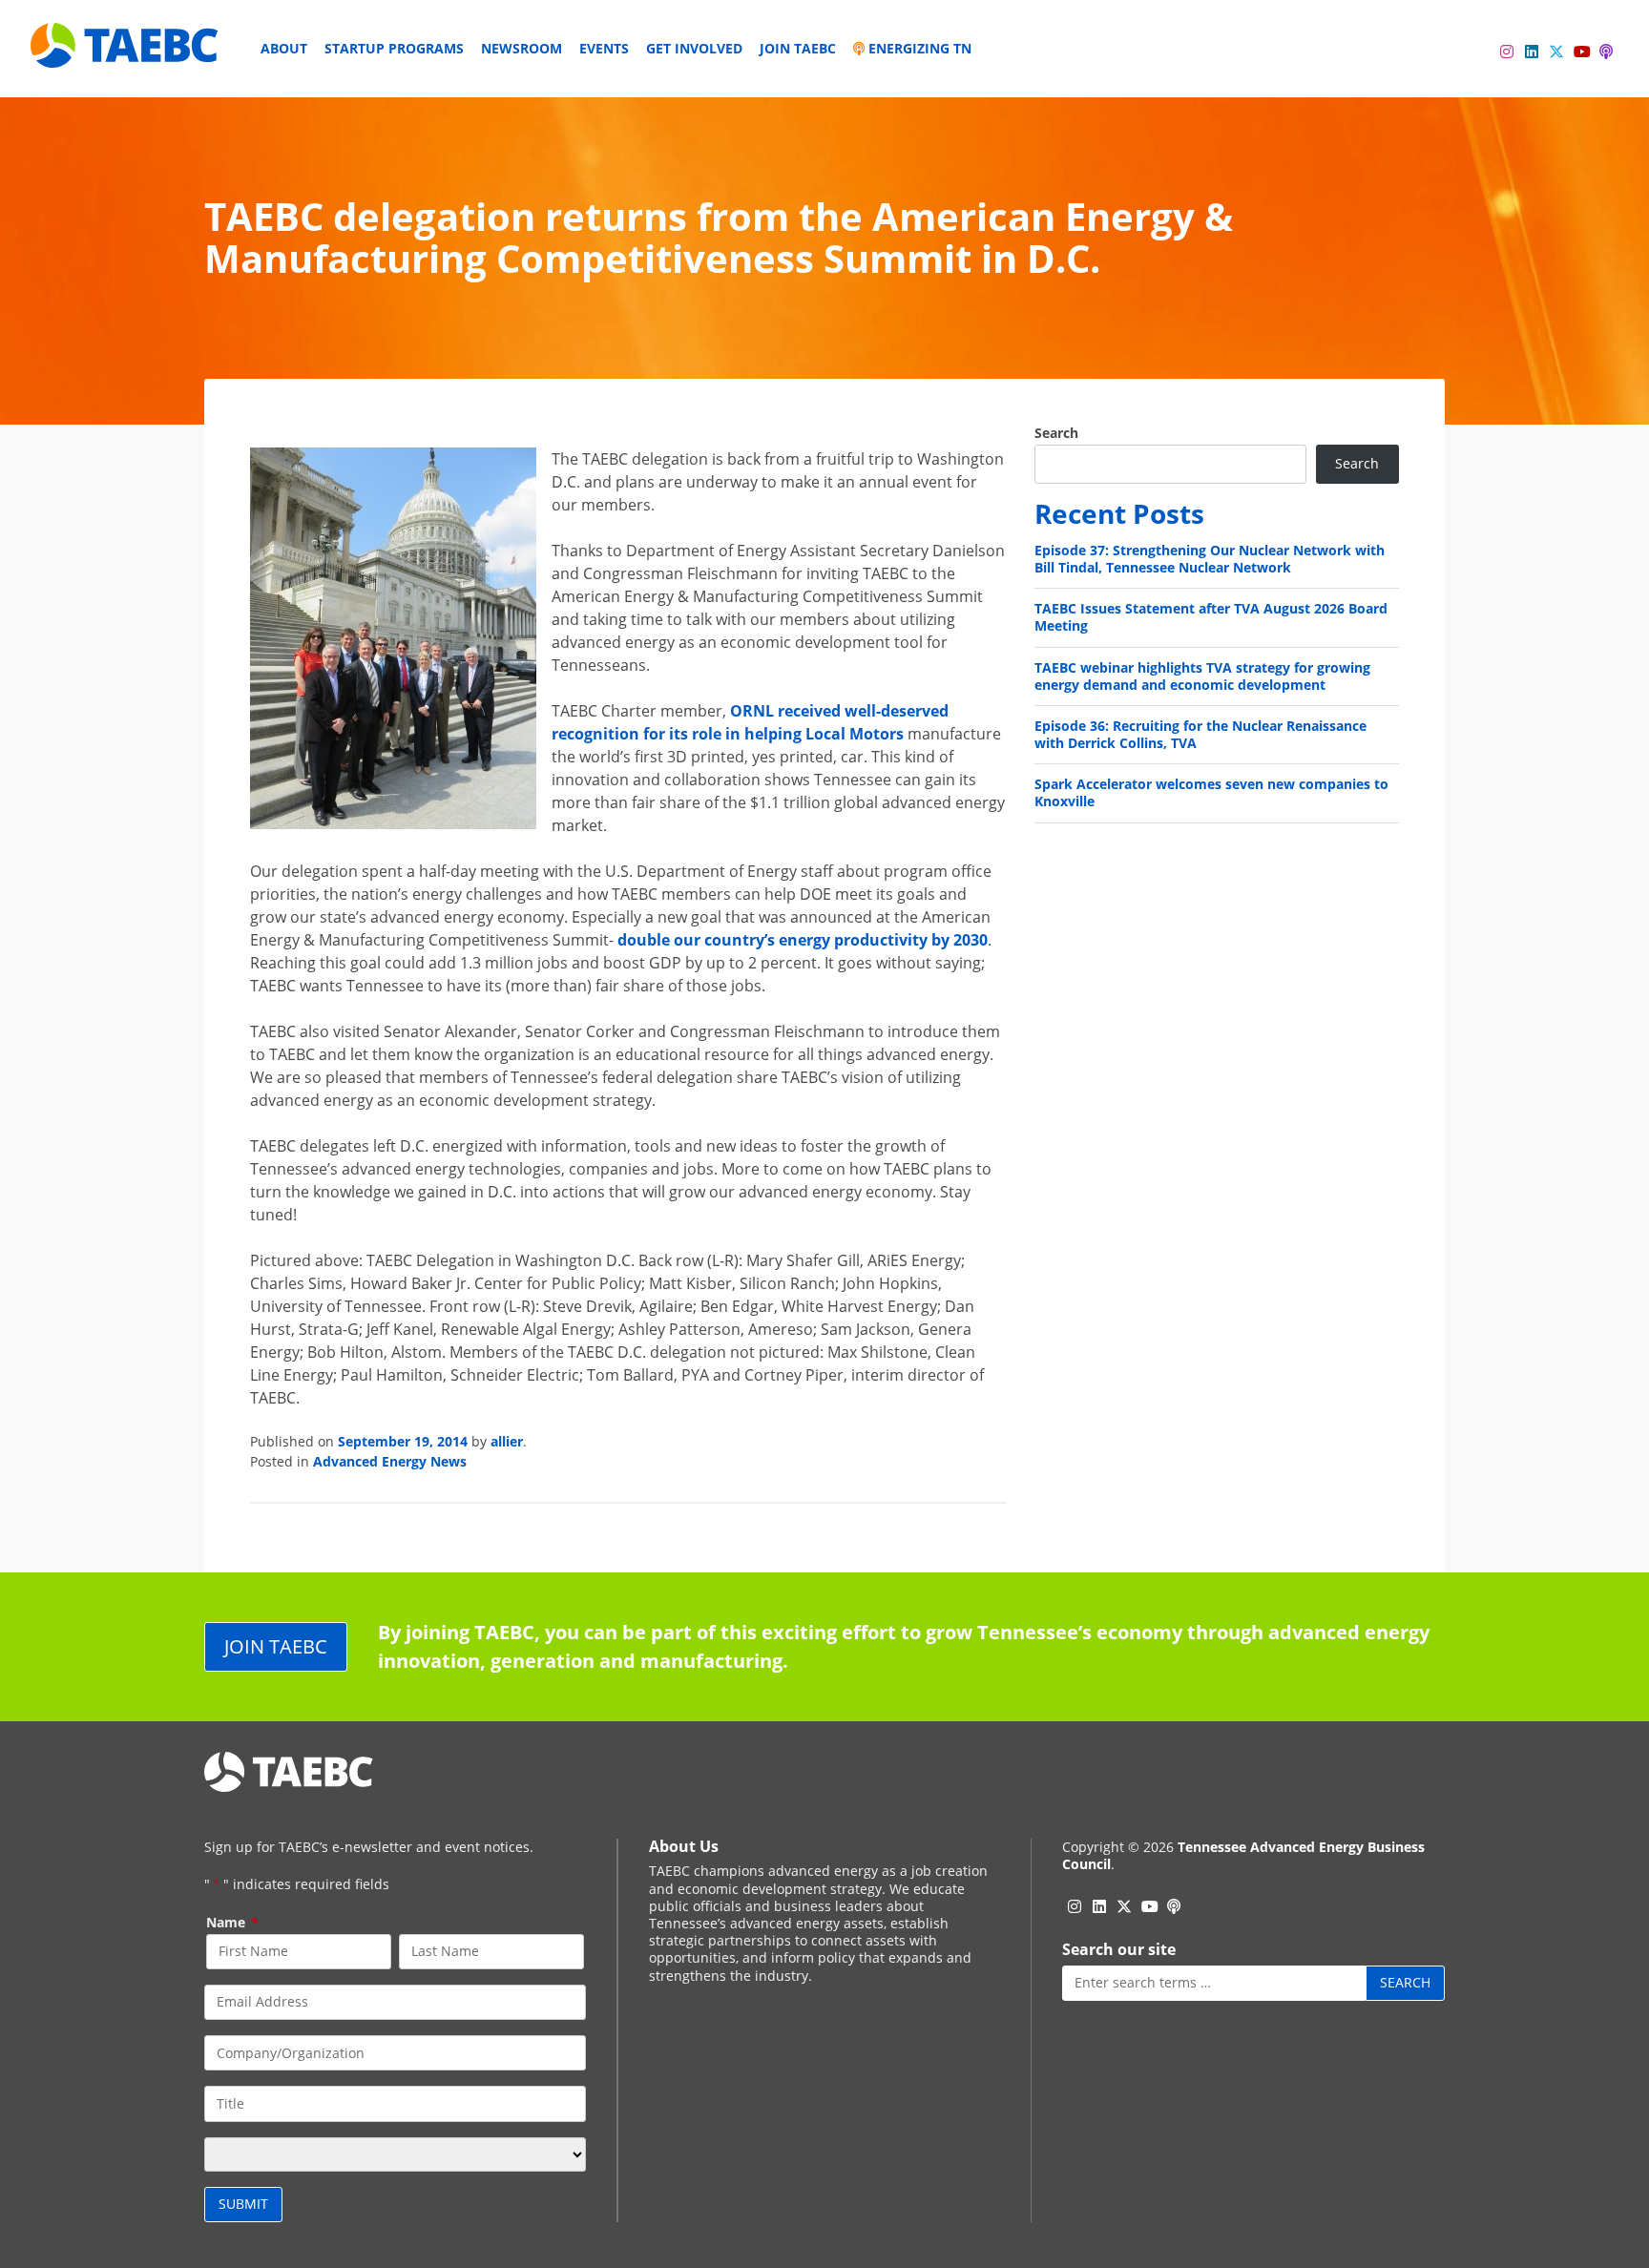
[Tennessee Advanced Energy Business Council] (126, 53)
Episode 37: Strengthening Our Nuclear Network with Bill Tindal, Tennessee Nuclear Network (1210, 559)
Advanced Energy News (390, 1461)
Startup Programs (394, 48)
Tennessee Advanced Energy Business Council (1243, 1855)
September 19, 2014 (403, 1441)
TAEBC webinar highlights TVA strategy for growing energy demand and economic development (1202, 676)
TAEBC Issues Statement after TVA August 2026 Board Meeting (1211, 617)
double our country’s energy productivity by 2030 (803, 940)
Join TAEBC (798, 48)
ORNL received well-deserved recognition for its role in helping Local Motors (750, 722)
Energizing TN (918, 48)
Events (604, 48)
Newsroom (522, 48)
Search (1056, 433)
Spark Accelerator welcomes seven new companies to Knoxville (1211, 792)
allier (507, 1441)
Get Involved (694, 48)
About (284, 48)
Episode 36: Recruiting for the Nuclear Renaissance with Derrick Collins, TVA (1200, 734)
